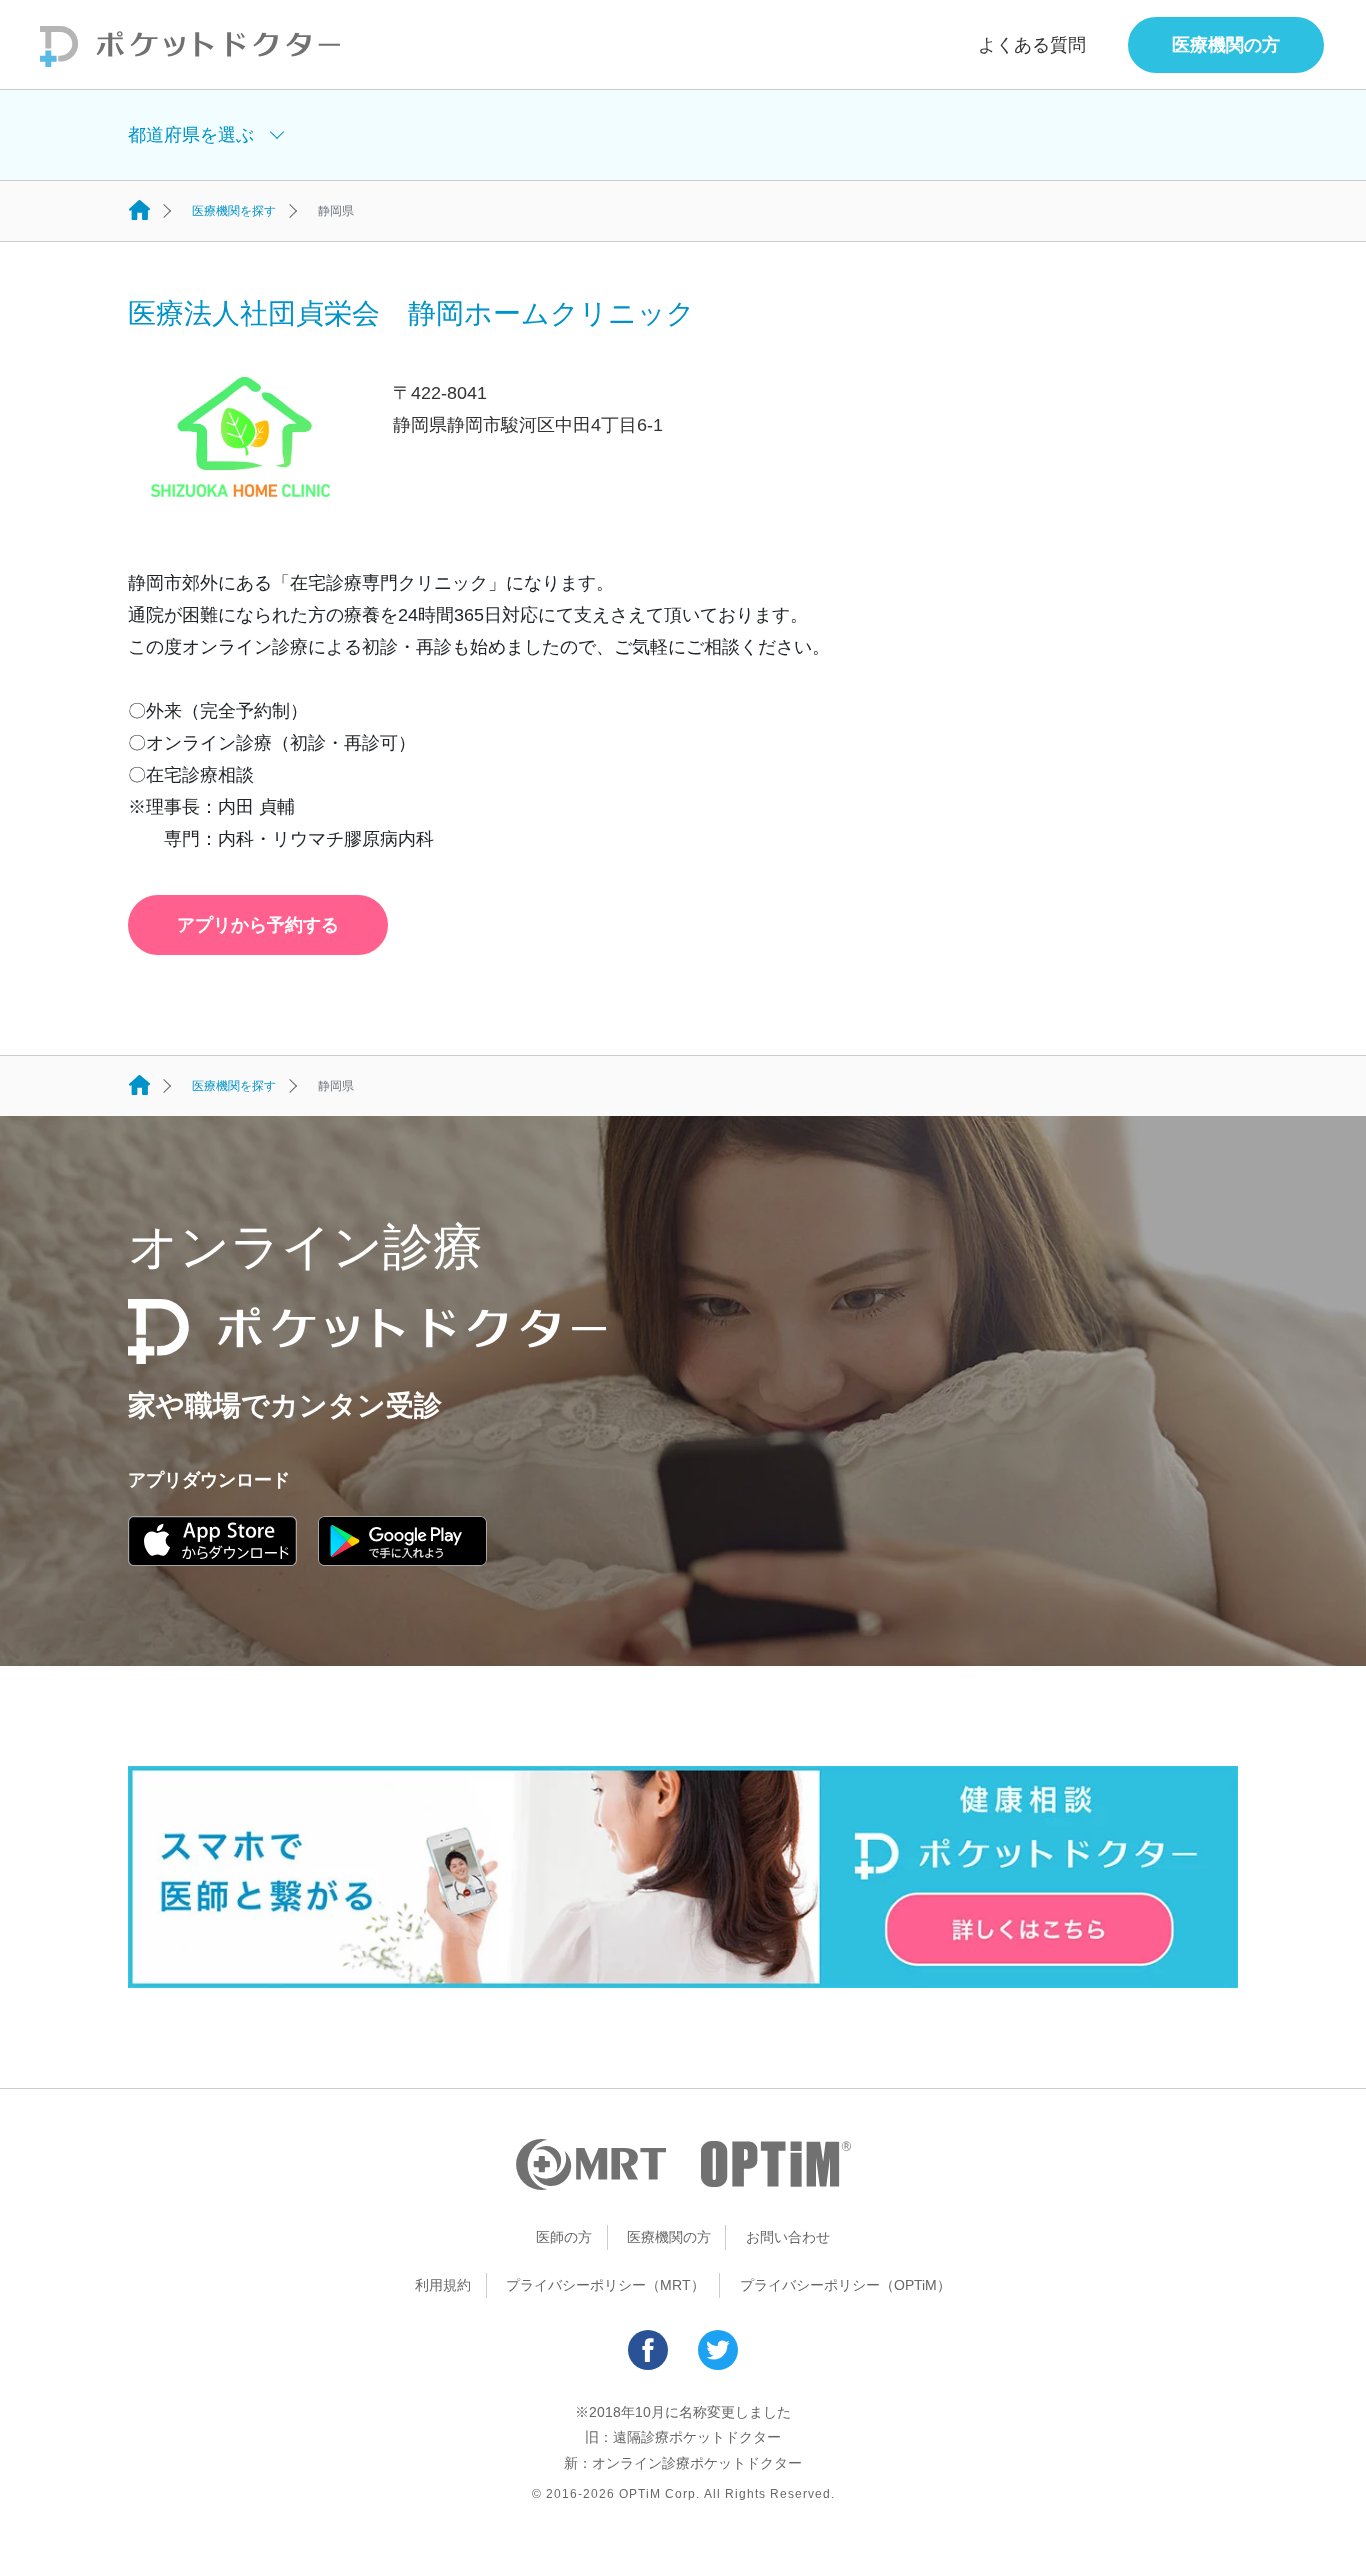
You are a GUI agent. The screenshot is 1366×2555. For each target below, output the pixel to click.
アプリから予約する (258, 925)
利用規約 (443, 2285)
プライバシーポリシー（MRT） (605, 2285)
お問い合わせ (788, 2237)
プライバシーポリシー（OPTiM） (845, 2285)
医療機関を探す (234, 211)
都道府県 (191, 135)
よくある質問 (1032, 45)
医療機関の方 (1226, 45)
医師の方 (564, 2237)
